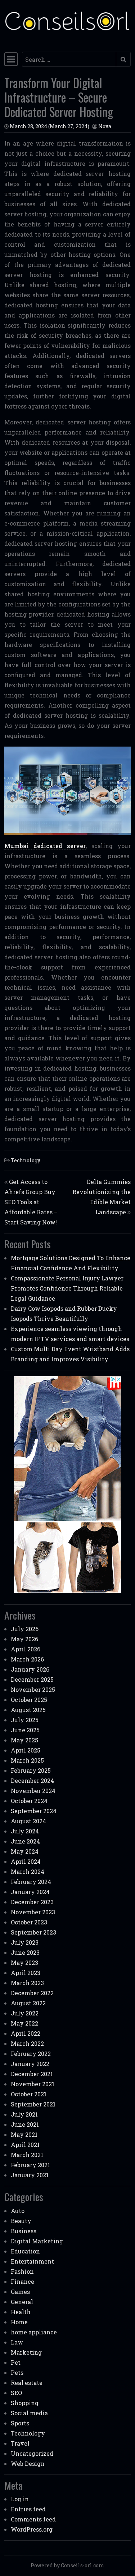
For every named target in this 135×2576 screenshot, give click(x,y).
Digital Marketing (37, 2241)
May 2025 (24, 1740)
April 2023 (26, 1973)
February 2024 (31, 1882)
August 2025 (28, 1710)
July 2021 (24, 2114)
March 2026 (27, 1659)
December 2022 (32, 1993)
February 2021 (30, 2165)
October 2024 (29, 1801)
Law (17, 2342)
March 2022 (27, 2043)
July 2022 (25, 2013)
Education (25, 2251)
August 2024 (28, 1821)
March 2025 (27, 1760)
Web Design (28, 2463)
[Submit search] (123, 59)
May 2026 (24, 1639)
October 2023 (29, 1922)
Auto (18, 2211)
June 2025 (25, 1730)
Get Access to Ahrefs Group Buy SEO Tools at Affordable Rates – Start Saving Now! (31, 1202)
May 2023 (24, 1963)
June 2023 (25, 1952)
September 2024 (34, 1811)
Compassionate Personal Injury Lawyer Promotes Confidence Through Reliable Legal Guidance (67, 1288)
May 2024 (25, 1851)
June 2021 (25, 2124)
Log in (20, 2499)
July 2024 (25, 1831)
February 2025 (31, 1770)
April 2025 (26, 1750)
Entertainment (32, 2261)
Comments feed (33, 2519)
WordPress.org (32, 2529)
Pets (17, 2372)
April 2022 (26, 2033)
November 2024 (33, 1791)
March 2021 (27, 2155)
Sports (20, 2423)
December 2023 (32, 1902)
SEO (16, 2393)
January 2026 (30, 1669)
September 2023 (33, 1932)
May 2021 (24, 2134)
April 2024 (26, 1861)
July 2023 (25, 1942)
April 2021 (25, 2145)
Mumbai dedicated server (45, 846)
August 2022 (28, 2003)
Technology (26, 1160)
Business (24, 2231)
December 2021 (32, 2074)
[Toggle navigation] (11, 59)
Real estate (27, 2383)
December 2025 (32, 1679)
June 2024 (25, 1841)
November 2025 (33, 1689)
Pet (16, 2362)
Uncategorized (32, 2453)
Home (19, 2322)
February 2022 (31, 2054)
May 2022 (24, 2023)
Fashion (22, 2271)
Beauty (21, 2221)
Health (21, 2312)
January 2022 (30, 2064)
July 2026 (25, 1629)
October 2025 (29, 1700)
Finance (22, 2281)
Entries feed (28, 2509)
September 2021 (33, 2104)
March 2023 (27, 1983)
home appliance (34, 2332)
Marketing (26, 2352)
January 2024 (30, 1892)
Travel (20, 2443)
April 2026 (26, 1649)
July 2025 (25, 1720)
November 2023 (33, 1912)
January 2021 (30, 2175)
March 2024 (28, 1872)
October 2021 (29, 2094)
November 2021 (33, 2084)
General (22, 2302)
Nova (105, 126)
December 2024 (32, 1780)
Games (20, 2292)
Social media (29, 2413)
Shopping (25, 2403)
